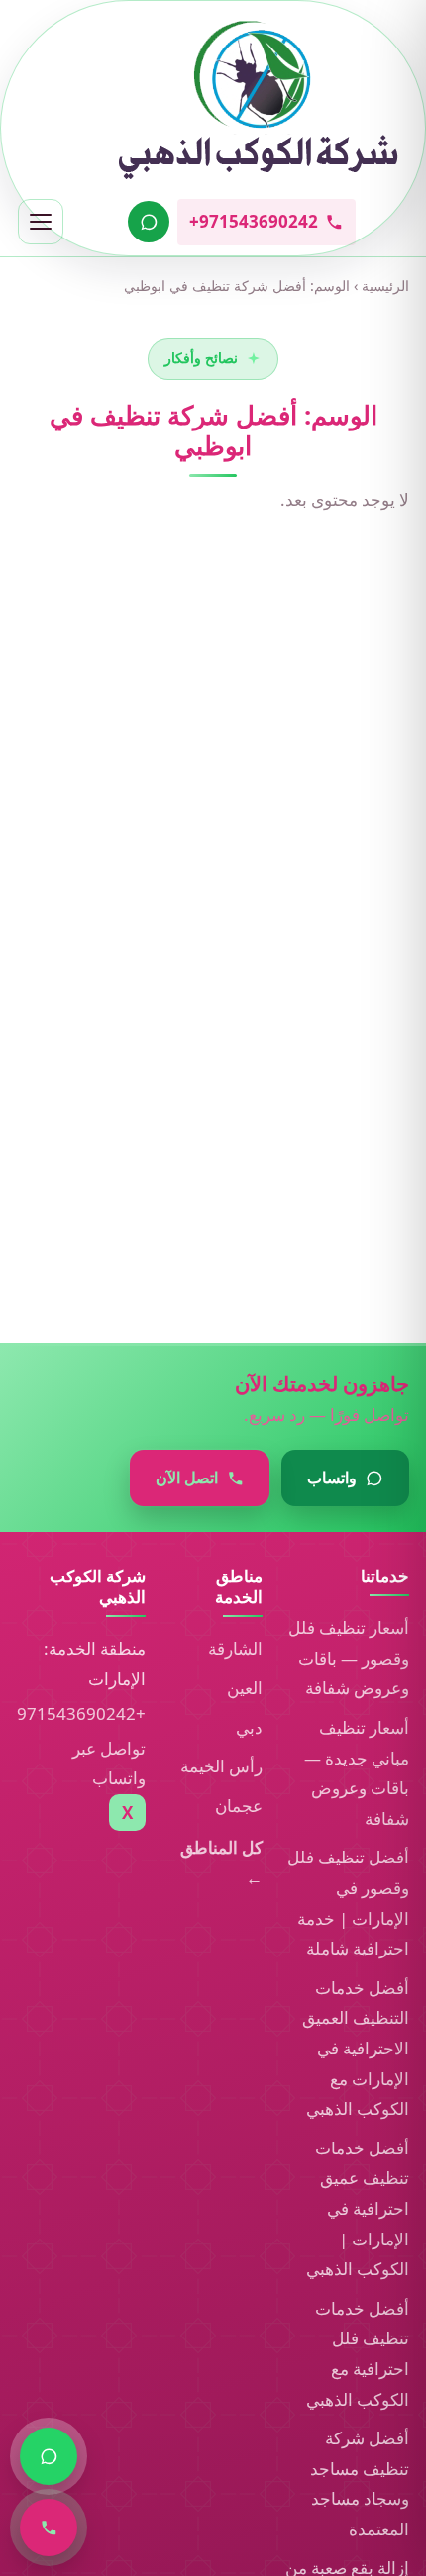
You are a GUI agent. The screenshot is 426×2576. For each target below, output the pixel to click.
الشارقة (235, 1648)
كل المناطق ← (221, 1862)
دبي (249, 1727)
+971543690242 (81, 1714)
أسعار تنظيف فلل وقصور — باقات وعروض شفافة (349, 1658)
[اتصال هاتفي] (49, 2528)
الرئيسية (385, 286)
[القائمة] (41, 222)
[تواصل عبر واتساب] (149, 222)
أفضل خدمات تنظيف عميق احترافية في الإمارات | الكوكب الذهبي (358, 2208)
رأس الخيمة (221, 1766)
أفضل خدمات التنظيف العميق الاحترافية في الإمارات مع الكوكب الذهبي (356, 2048)
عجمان (239, 1806)
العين (245, 1688)
